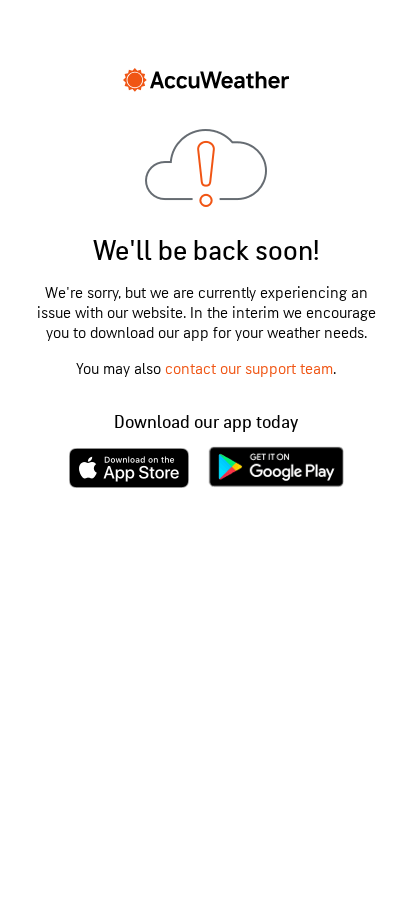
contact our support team (249, 369)
